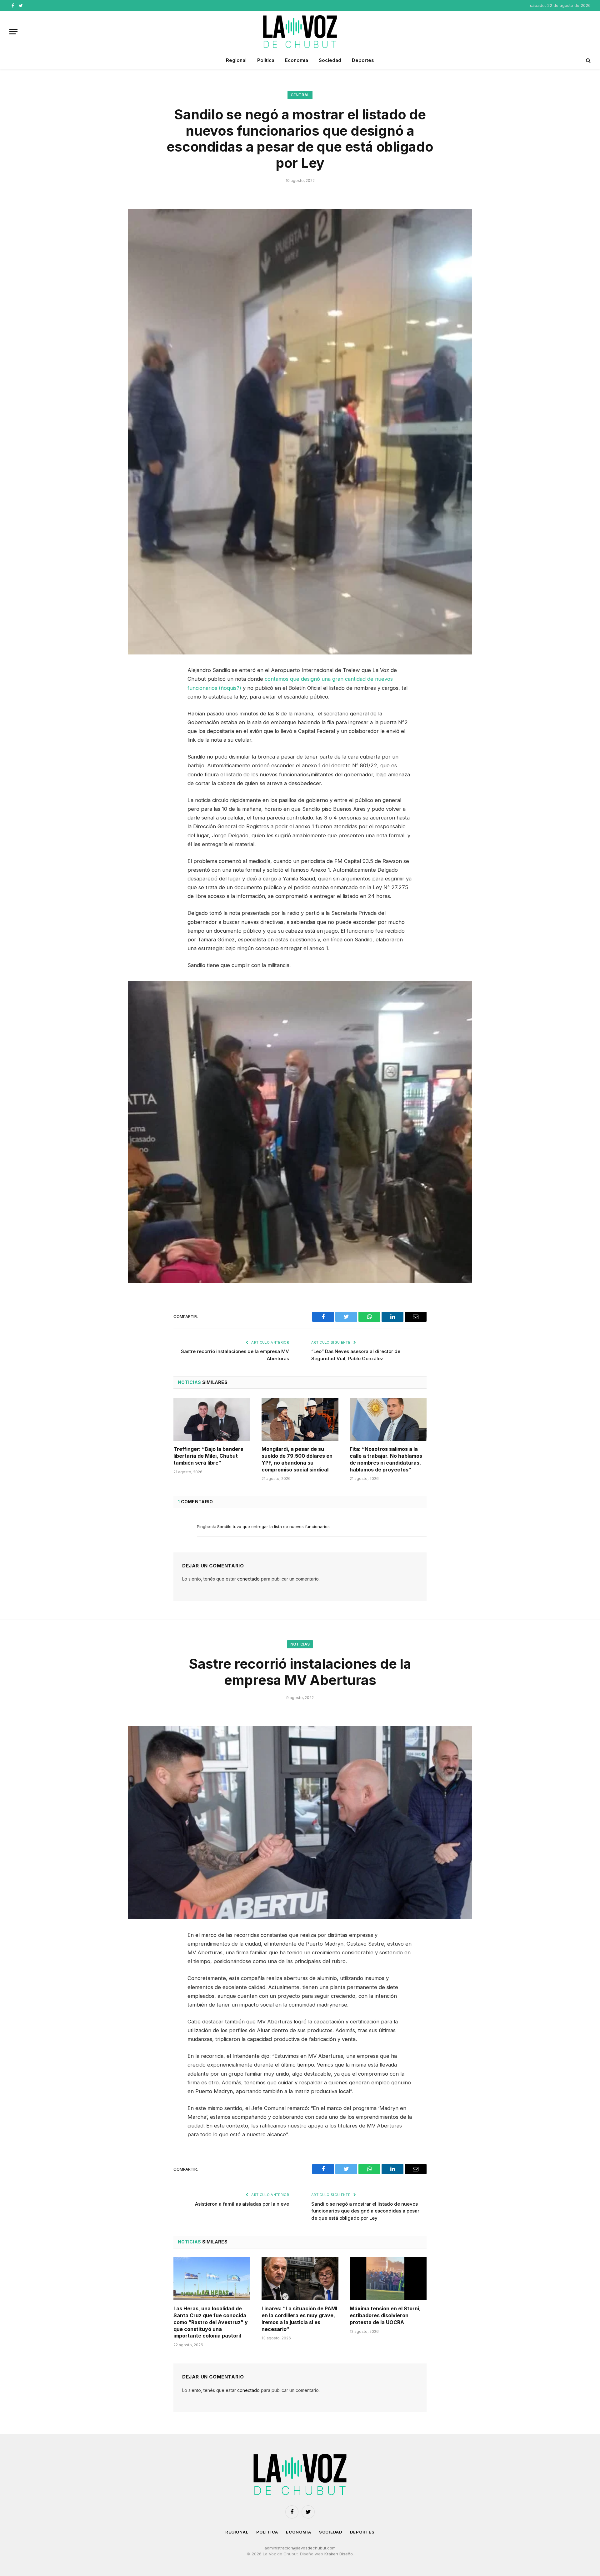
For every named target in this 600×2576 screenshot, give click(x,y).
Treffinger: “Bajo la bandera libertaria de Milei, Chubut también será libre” (208, 1456)
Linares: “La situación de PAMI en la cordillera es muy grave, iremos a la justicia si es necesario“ (299, 2319)
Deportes (363, 60)
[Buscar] (588, 60)
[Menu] (13, 32)
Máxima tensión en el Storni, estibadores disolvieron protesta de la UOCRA (385, 2315)
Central (300, 95)
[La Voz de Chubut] (300, 32)
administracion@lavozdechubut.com (300, 2548)
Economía (297, 60)
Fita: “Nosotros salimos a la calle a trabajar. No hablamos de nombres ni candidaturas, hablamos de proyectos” (386, 1459)
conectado (248, 1579)
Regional (236, 60)
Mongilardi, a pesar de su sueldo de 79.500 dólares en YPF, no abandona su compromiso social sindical (297, 1459)
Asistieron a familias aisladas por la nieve (242, 2204)
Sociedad (330, 60)
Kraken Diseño (339, 2554)
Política (266, 60)
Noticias (300, 1644)
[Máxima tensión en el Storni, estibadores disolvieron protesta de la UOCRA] (388, 2279)
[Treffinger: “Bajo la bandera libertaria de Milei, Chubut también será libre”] (212, 1419)
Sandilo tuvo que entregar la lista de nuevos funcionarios (273, 1526)
